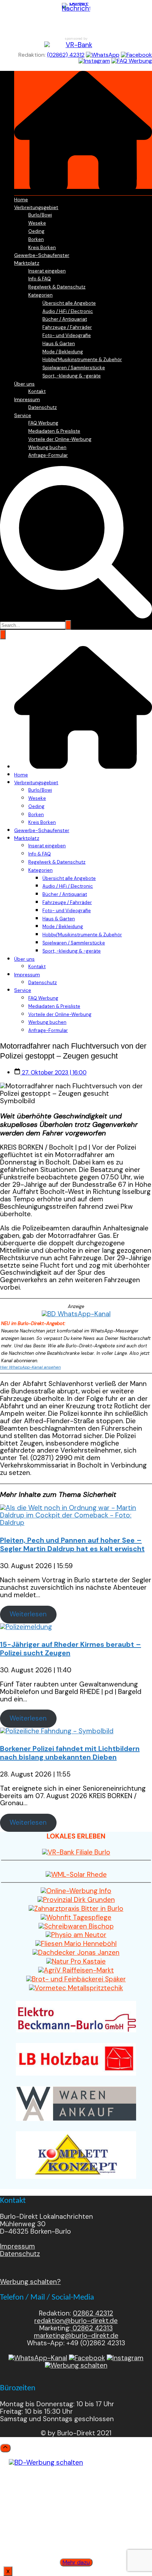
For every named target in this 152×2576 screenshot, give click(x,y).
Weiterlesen (28, 1614)
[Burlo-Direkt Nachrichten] (76, 17)
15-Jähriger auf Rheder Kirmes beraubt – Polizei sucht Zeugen (71, 1649)
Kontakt (37, 391)
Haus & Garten (59, 344)
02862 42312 (93, 2313)
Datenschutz (43, 407)
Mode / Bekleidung (63, 352)
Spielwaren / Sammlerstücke (74, 368)
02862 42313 (92, 2328)
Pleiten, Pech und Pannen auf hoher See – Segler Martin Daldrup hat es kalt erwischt (72, 1544)
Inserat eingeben (47, 271)
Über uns (24, 384)
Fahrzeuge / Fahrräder (67, 327)
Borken (36, 239)
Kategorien (40, 295)
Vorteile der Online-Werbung (60, 439)
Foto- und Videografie (67, 335)
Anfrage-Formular (48, 455)
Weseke (37, 223)
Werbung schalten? (30, 2282)
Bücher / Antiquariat (65, 319)
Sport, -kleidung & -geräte (72, 376)
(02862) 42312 (66, 55)
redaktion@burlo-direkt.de (76, 2321)
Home (21, 200)
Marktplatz (27, 263)
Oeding (36, 231)
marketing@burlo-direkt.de (76, 2336)
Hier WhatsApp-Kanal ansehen (30, 1367)
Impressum (27, 399)
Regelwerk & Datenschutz (57, 287)
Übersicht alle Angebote (69, 303)
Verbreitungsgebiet (36, 207)
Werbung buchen (47, 447)
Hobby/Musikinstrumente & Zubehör (82, 360)
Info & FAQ (40, 279)
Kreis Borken (42, 248)
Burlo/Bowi (40, 215)
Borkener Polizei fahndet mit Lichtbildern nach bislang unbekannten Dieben (70, 1753)
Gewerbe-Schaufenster (42, 255)
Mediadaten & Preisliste (54, 431)
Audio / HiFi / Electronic (68, 311)
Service (23, 415)
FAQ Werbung (43, 423)
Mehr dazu (76, 2562)
